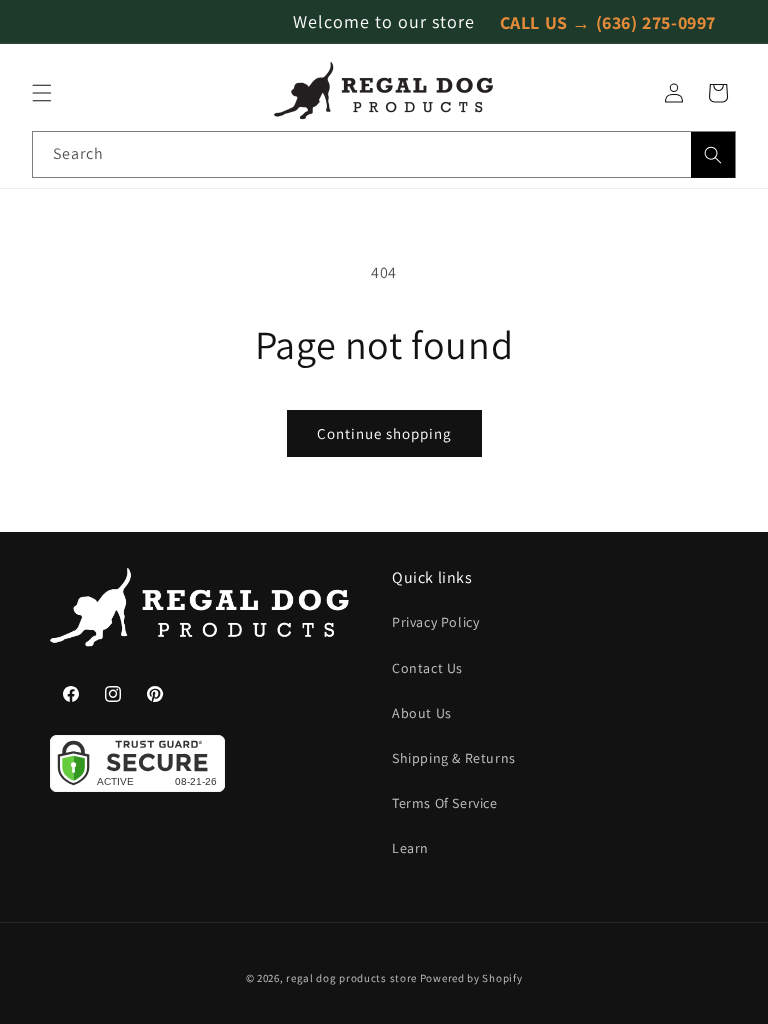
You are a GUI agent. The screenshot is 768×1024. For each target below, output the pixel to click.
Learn (410, 848)
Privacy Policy (435, 622)
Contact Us (427, 668)
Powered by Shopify (471, 978)
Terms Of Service (445, 803)
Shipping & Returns (454, 758)
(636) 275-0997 (656, 21)
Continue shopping (384, 433)
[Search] (713, 155)
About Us (422, 713)
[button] (42, 93)
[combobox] (384, 154)
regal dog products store (351, 978)
